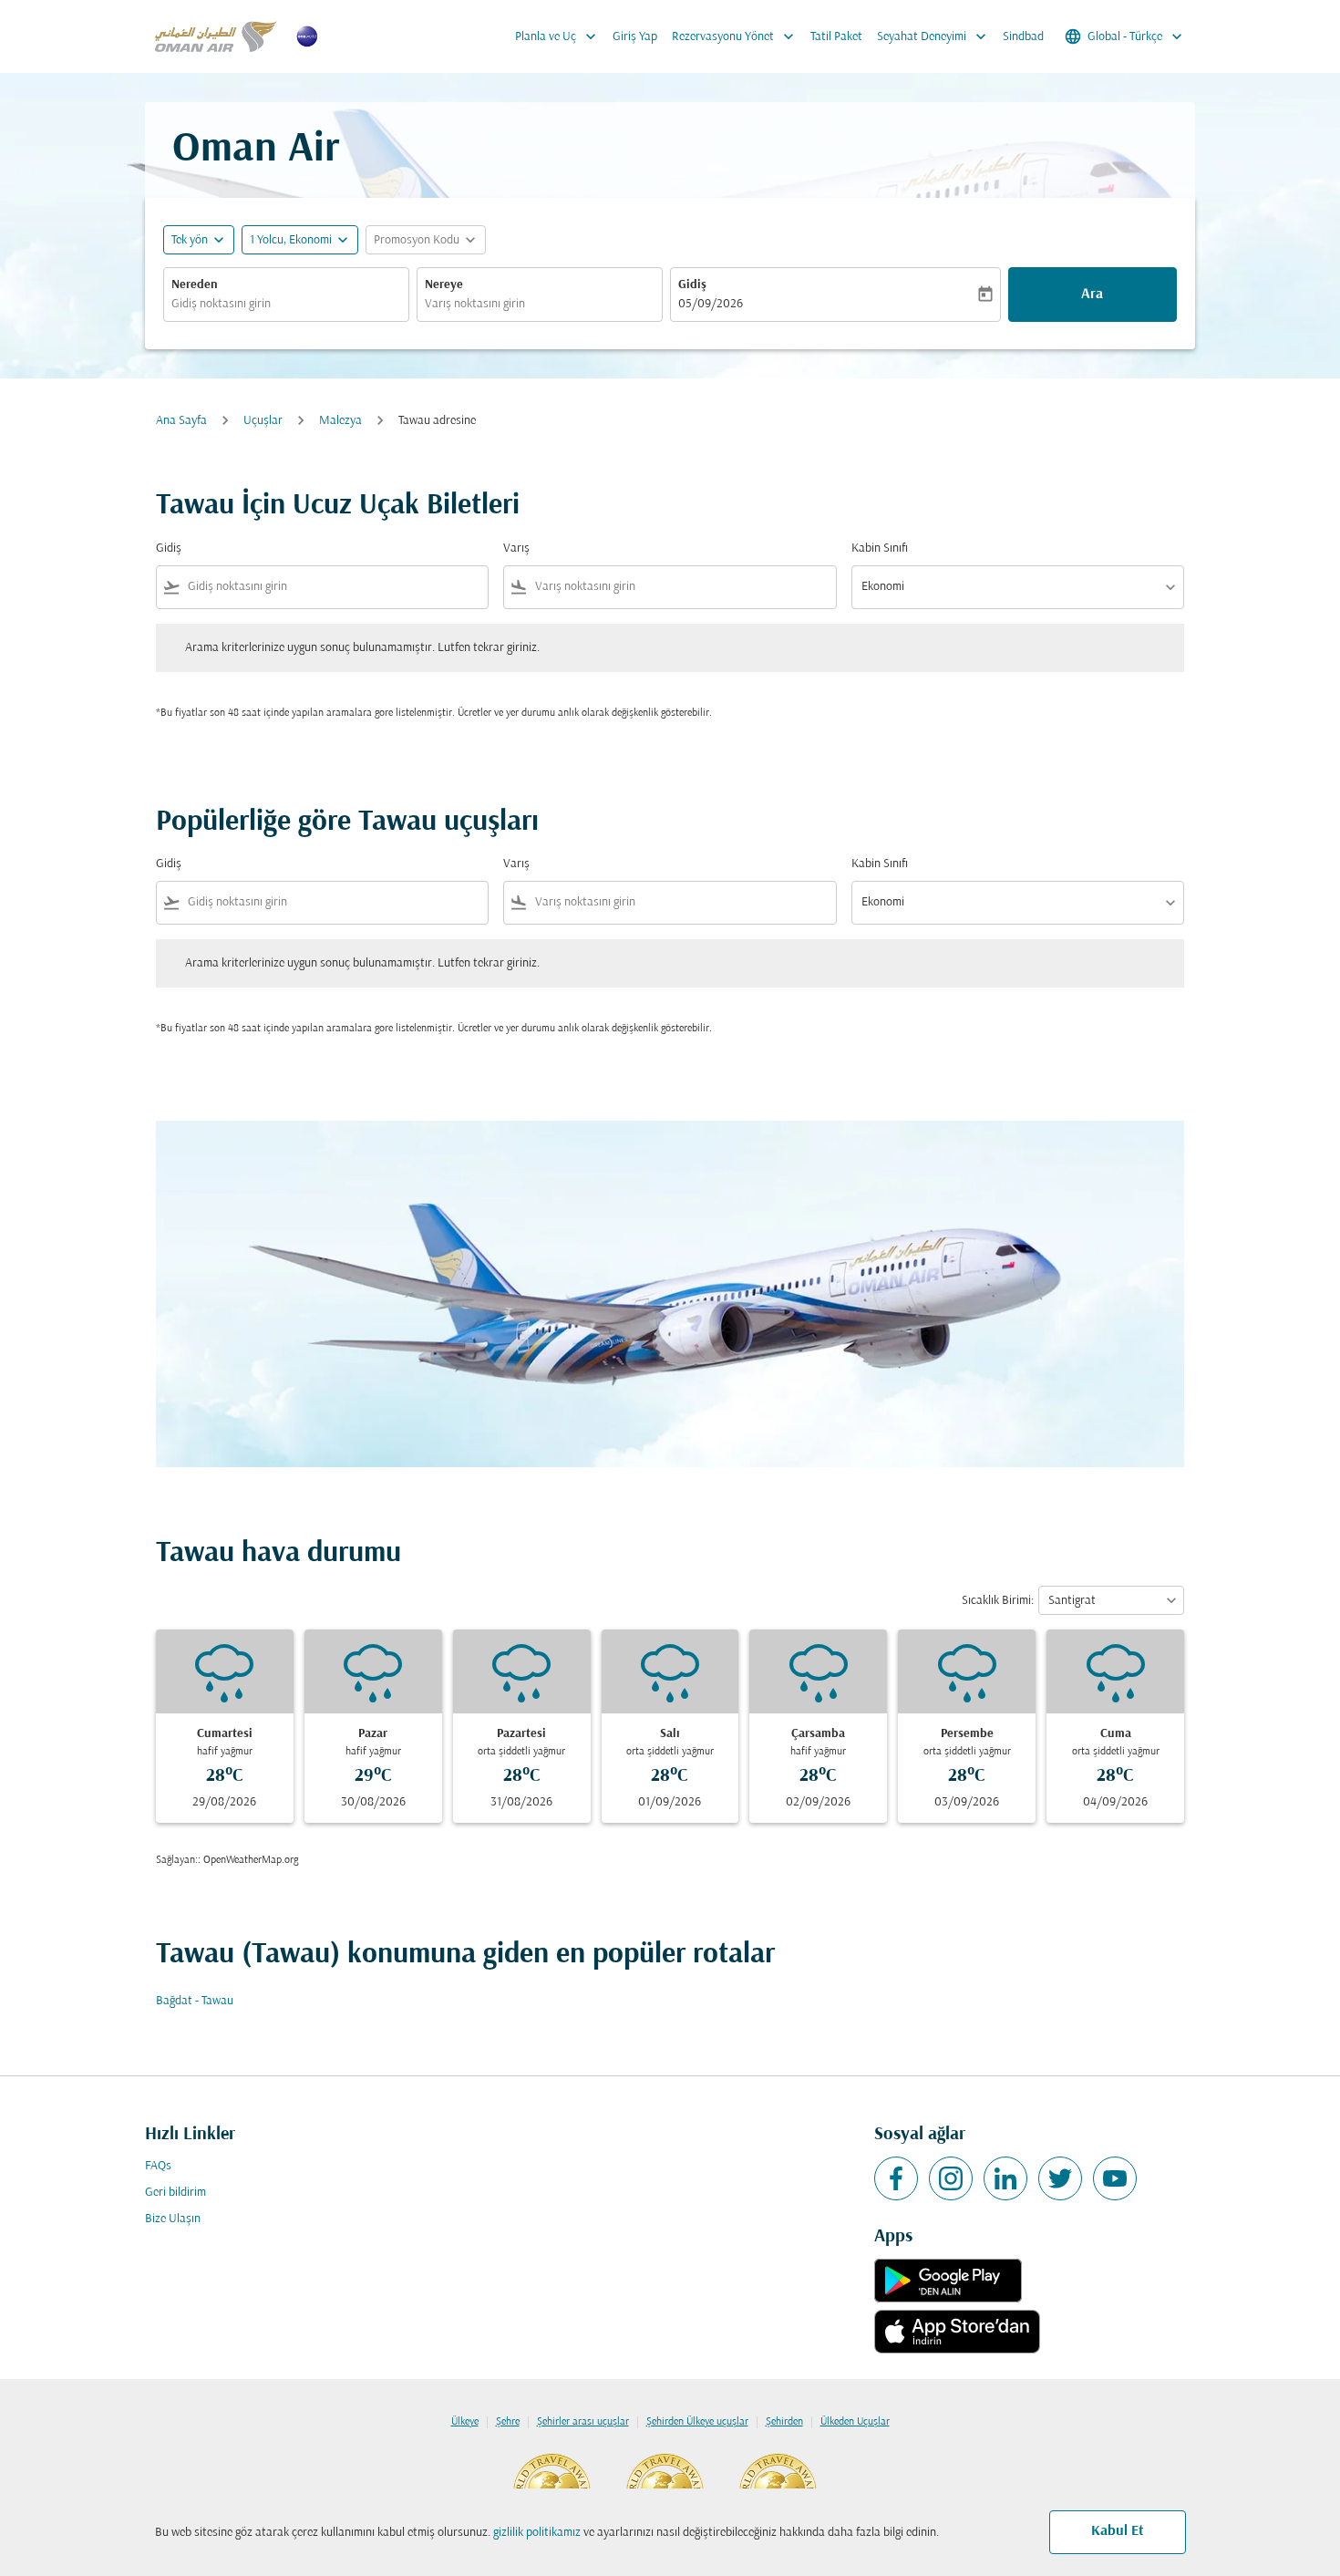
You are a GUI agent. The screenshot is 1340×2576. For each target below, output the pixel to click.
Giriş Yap (635, 37)
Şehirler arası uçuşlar (583, 2422)
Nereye (444, 285)
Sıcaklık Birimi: (998, 1601)
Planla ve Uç (557, 36)
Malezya (340, 421)
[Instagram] (951, 2178)
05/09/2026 (711, 304)
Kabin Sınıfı (880, 548)
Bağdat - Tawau (195, 2001)
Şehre (508, 2422)
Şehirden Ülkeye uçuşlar (697, 2422)
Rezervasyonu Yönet (735, 36)
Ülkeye (465, 2422)
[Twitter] (1060, 2178)
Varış (516, 548)
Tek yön (190, 240)
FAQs (158, 2166)
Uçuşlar (263, 421)
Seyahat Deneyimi (933, 36)
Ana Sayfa (181, 421)
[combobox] (286, 304)
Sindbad (1023, 37)
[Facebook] (896, 2178)
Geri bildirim (175, 2193)
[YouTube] (1115, 2178)
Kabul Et (1118, 2531)
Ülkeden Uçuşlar (855, 2422)
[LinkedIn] (1005, 2178)
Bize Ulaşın (173, 2219)
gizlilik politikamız (537, 2533)
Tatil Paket (836, 37)
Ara (1092, 295)
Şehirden (784, 2422)
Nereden (195, 285)
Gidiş (692, 285)
